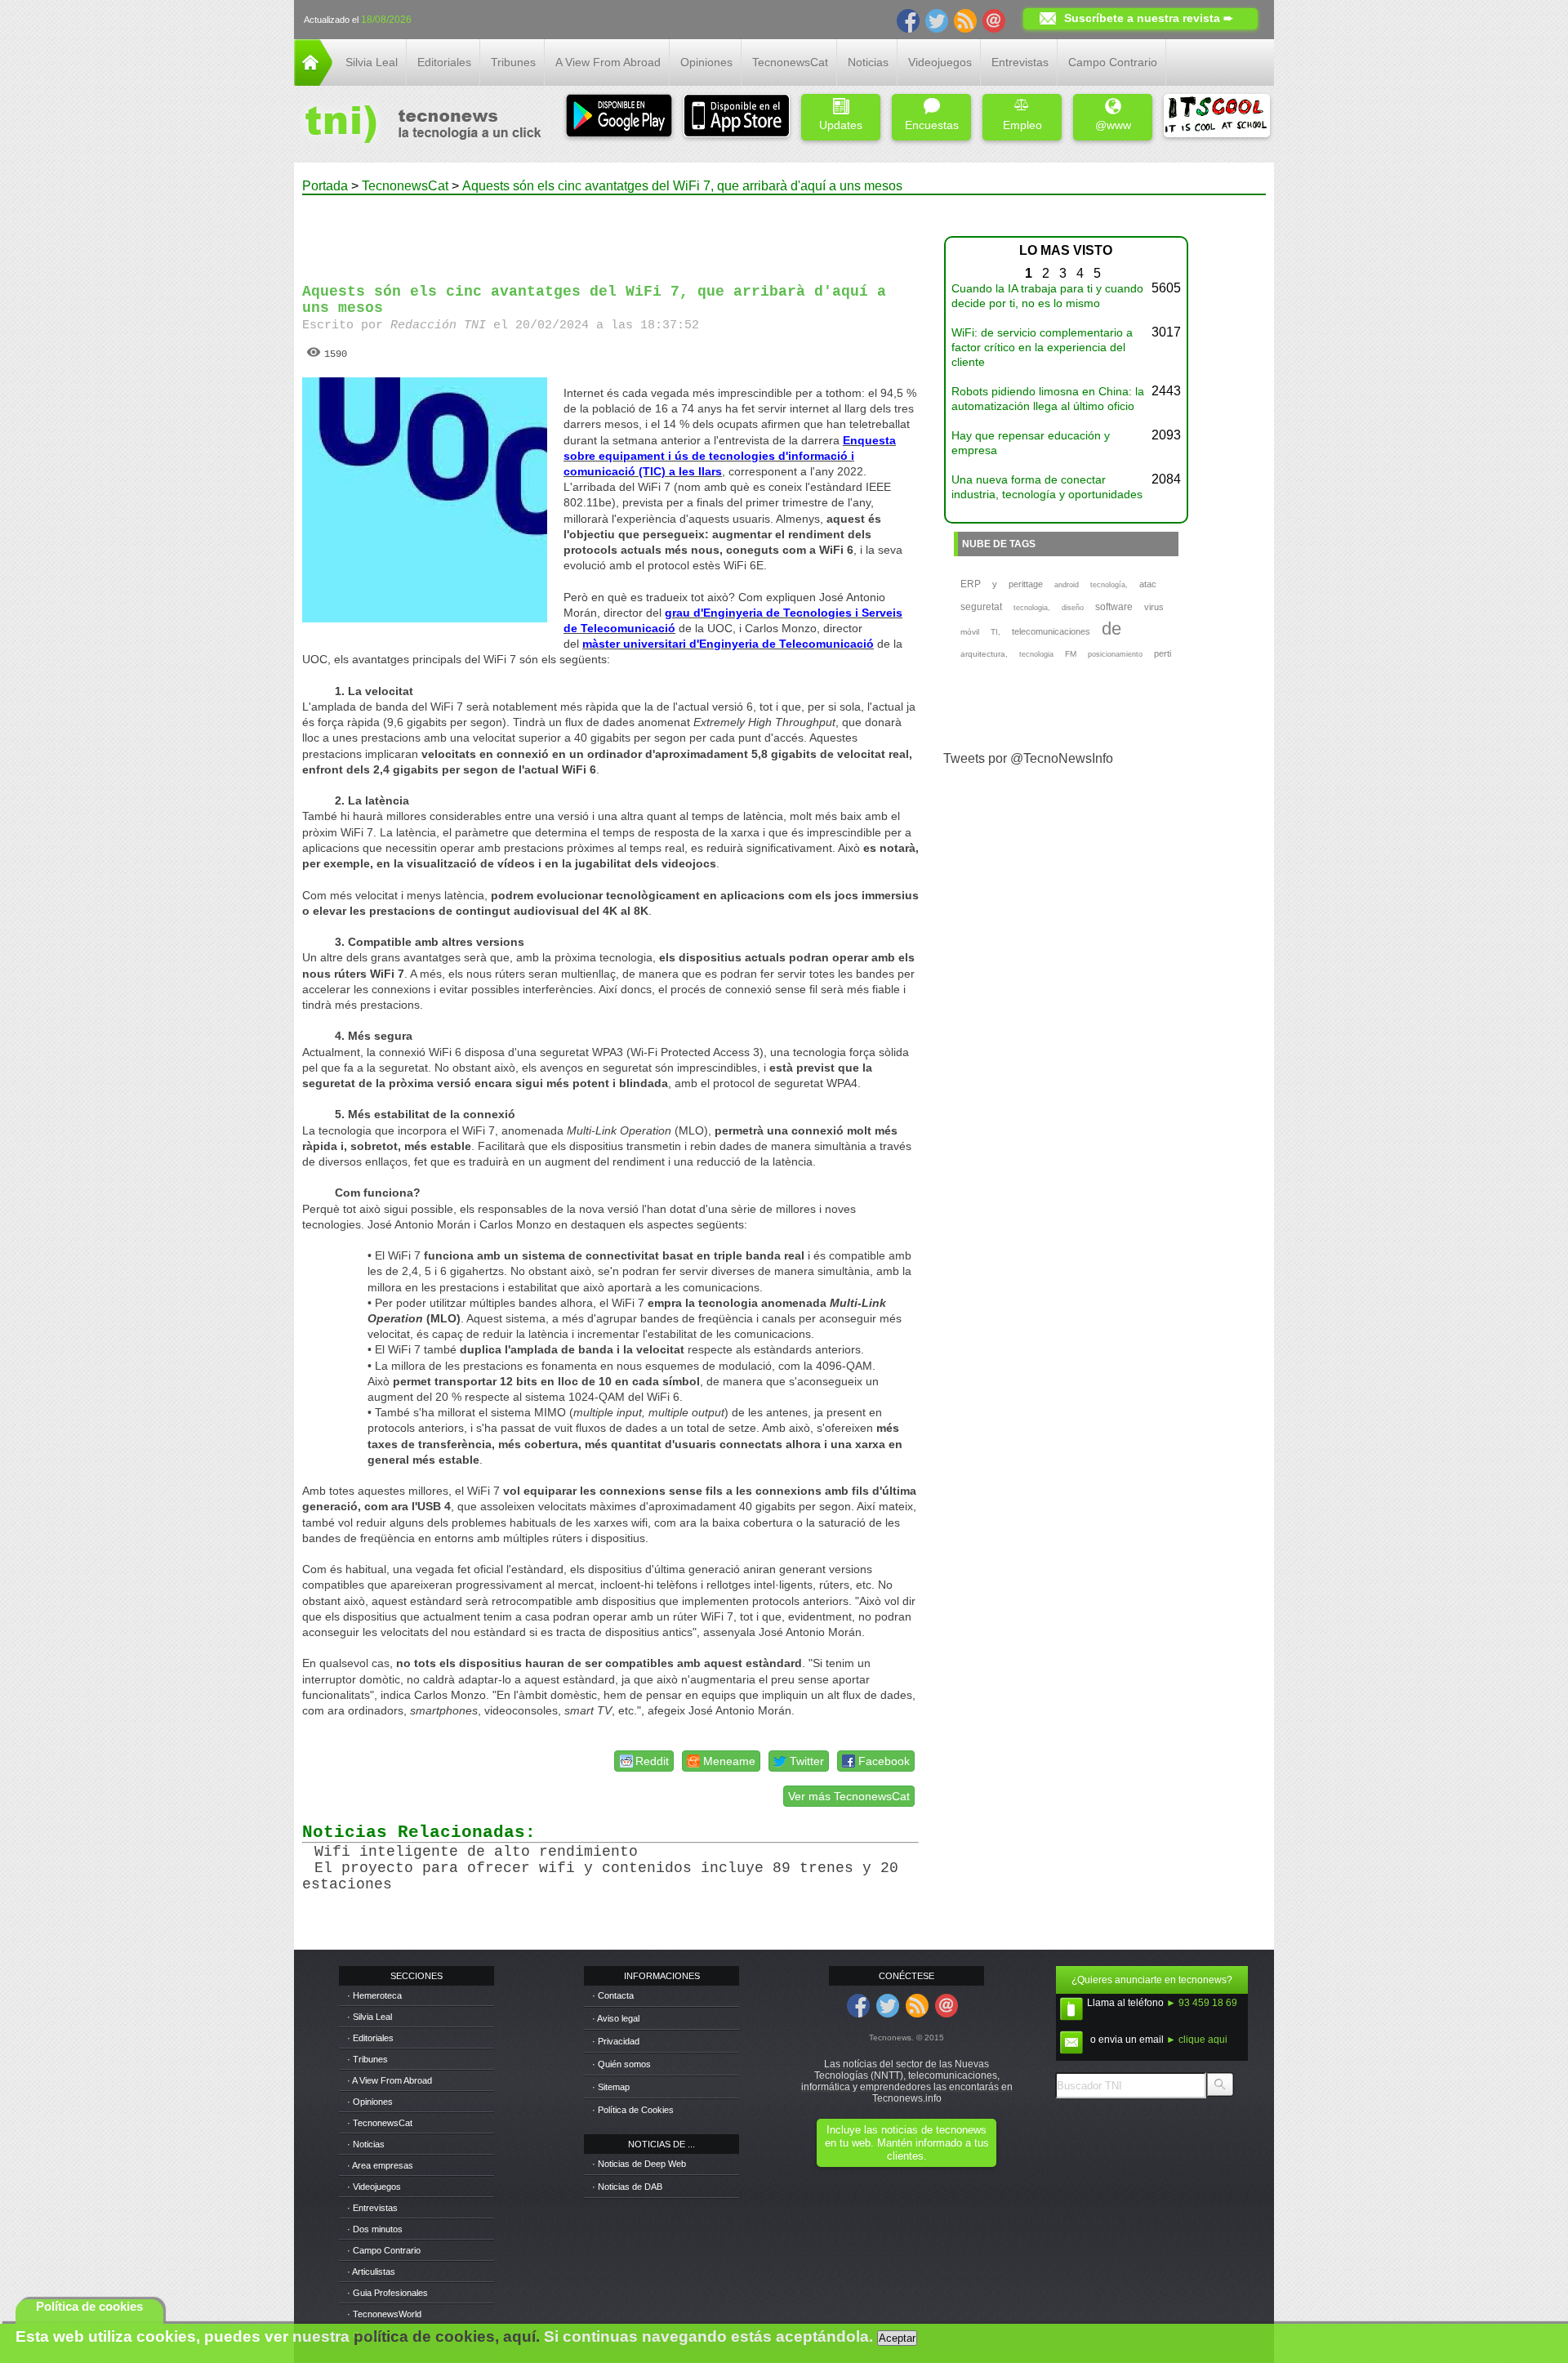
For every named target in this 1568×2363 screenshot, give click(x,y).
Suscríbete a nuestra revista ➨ (1149, 18)
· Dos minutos (375, 2229)
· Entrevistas (372, 2208)
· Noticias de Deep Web (639, 2164)
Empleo (1022, 125)
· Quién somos (621, 2064)
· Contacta (613, 1995)
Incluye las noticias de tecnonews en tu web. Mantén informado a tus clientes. (907, 2143)
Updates (841, 125)
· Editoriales (370, 2038)
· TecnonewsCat (380, 2123)
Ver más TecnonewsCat (849, 1796)
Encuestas (932, 125)
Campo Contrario (1113, 62)
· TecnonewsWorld (384, 2314)
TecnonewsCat (790, 62)
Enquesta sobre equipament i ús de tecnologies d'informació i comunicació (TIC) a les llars (730, 456)
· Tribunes (367, 2059)
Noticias (868, 62)
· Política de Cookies (633, 2110)
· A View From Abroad (390, 2080)
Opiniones (706, 62)
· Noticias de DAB (627, 2187)
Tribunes (513, 62)
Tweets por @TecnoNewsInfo (1028, 758)
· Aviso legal (616, 2018)
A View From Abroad (608, 62)
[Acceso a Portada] (313, 81)
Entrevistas (1020, 62)
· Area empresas (380, 2165)
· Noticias (366, 2144)
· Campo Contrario (384, 2250)
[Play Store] (619, 117)
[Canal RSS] (965, 20)
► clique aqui (1197, 2040)
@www (1113, 125)
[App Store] (737, 117)
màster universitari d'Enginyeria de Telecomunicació (728, 644)
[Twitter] (937, 20)
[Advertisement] (611, 232)
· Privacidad (616, 2041)
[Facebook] (908, 20)
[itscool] (1217, 117)
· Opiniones (370, 2102)
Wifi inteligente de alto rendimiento (476, 1852)
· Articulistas (371, 2272)
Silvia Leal (372, 62)
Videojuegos (940, 62)
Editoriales (444, 62)
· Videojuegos (374, 2187)
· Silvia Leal (370, 2017)
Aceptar (897, 2338)
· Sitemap (611, 2087)
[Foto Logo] (418, 126)
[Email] (994, 20)
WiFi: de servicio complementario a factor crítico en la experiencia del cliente (1042, 347)
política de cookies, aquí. (447, 2336)
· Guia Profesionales (388, 2293)
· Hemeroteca (374, 1995)
